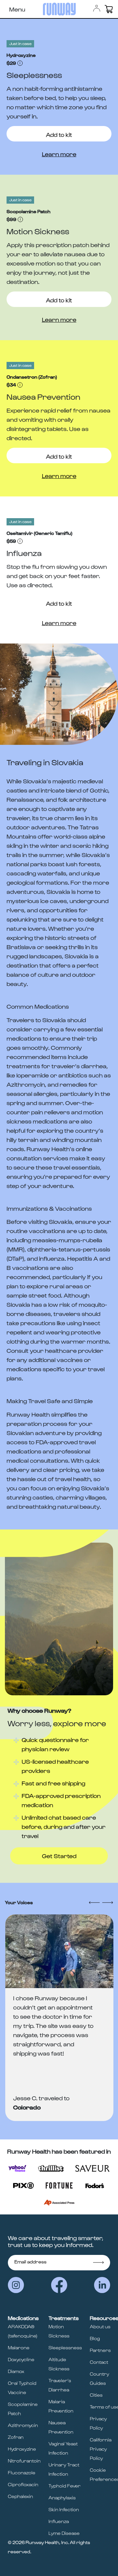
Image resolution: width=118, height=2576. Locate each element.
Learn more (59, 154)
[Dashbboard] (97, 8)
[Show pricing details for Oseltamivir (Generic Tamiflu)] (20, 541)
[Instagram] (16, 2285)
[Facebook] (59, 2285)
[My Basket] (109, 9)
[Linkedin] (102, 2285)
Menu (17, 9)
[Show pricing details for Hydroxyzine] (20, 63)
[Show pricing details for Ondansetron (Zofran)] (20, 385)
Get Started (59, 1856)
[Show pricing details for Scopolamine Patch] (20, 219)
